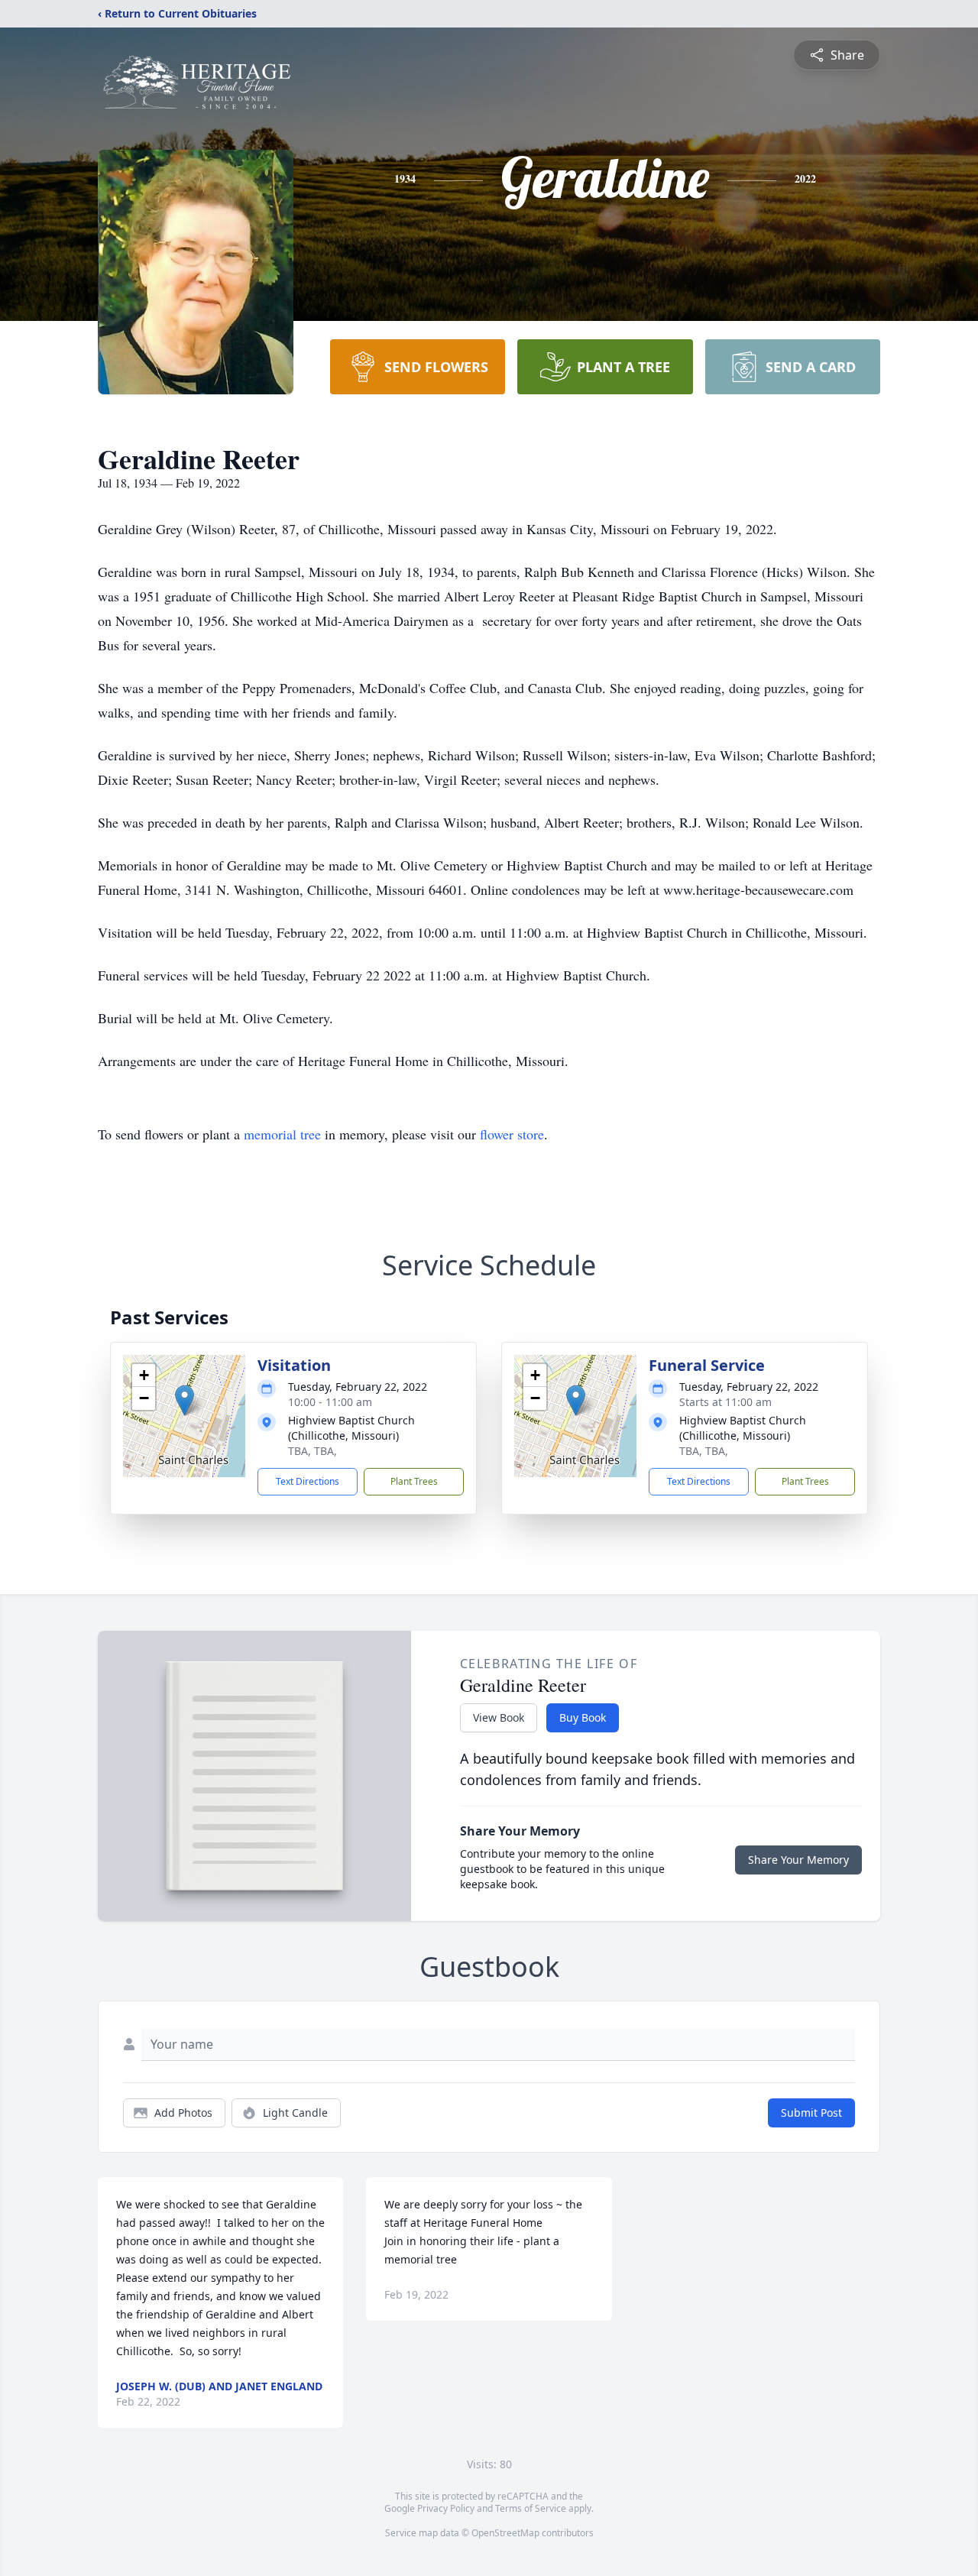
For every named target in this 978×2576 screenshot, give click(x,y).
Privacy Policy (446, 2508)
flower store (512, 1134)
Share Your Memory (798, 1860)
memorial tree (282, 1134)
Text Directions (308, 1481)
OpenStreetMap (505, 2533)
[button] (185, 1400)
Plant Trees (414, 1481)
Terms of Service (531, 2508)
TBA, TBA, (313, 1451)
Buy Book (583, 1717)
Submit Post (811, 2113)
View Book (499, 1717)
